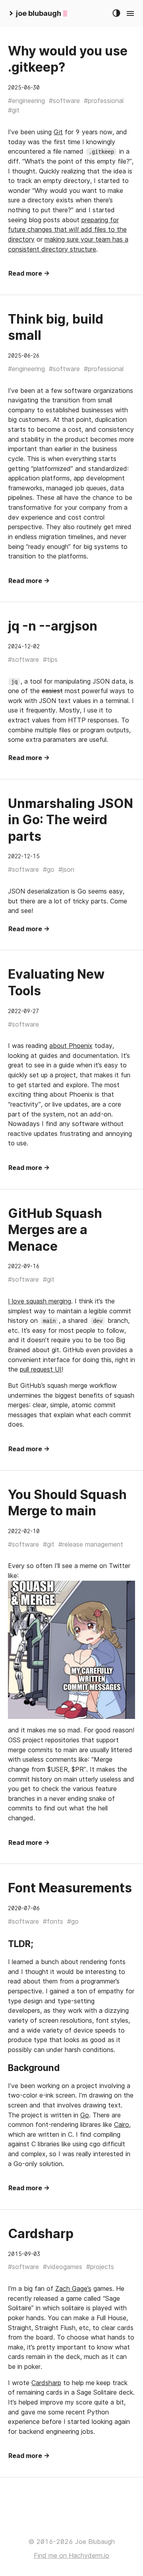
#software (64, 101)
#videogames (63, 2267)
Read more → (29, 273)
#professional (104, 101)
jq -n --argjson (53, 626)
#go (49, 869)
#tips (50, 659)
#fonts (53, 1921)
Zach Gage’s (73, 2288)
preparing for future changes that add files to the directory (67, 230)
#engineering (26, 101)
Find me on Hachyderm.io (71, 2555)
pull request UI (41, 1369)
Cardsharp (41, 2234)
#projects (100, 2267)
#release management (91, 1544)
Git (58, 132)
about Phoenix (71, 1046)
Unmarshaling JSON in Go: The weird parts (71, 820)
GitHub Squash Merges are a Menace (55, 1230)
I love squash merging (40, 1301)
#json (66, 869)
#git (14, 110)
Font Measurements (70, 1888)
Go (85, 2115)
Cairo (122, 2124)
